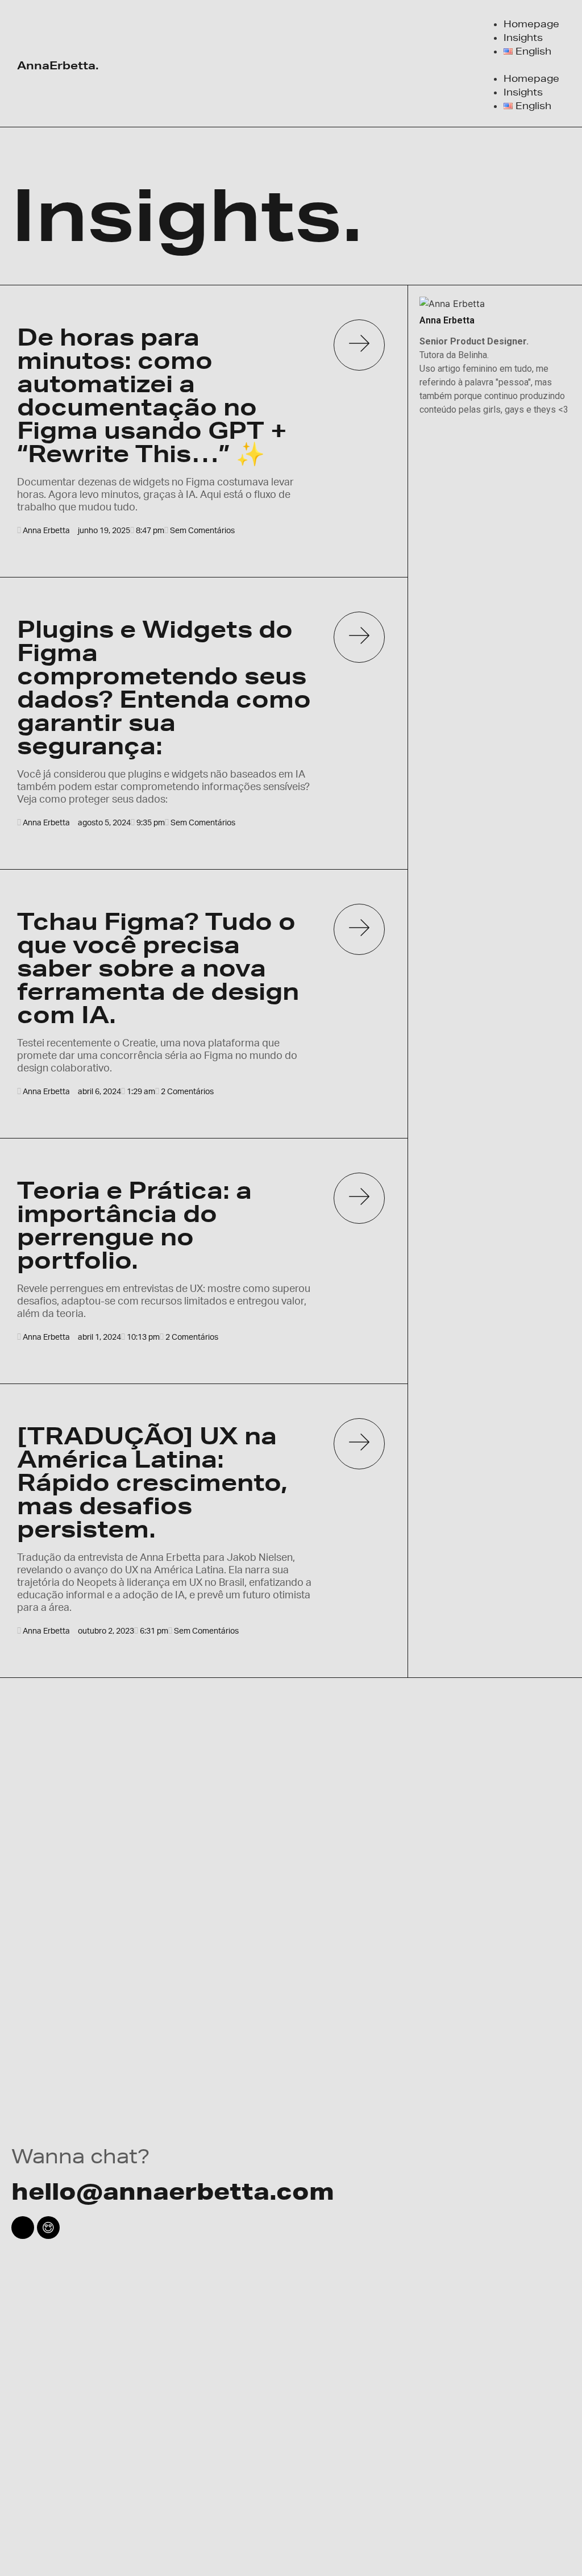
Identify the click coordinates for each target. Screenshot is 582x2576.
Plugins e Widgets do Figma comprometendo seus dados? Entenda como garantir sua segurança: (164, 687)
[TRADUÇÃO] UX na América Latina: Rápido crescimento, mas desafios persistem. (152, 1482)
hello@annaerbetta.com (173, 2191)
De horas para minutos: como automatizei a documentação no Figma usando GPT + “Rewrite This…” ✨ (152, 395)
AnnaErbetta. (58, 65)
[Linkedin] (23, 2228)
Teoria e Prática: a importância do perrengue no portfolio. (134, 1225)
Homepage (531, 24)
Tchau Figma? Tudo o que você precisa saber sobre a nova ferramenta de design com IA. (158, 968)
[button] (520, 65)
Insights (523, 37)
